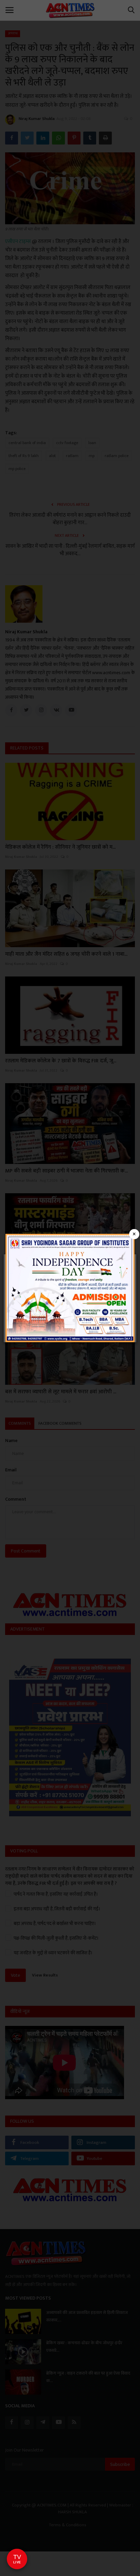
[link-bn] (70, 1287)
